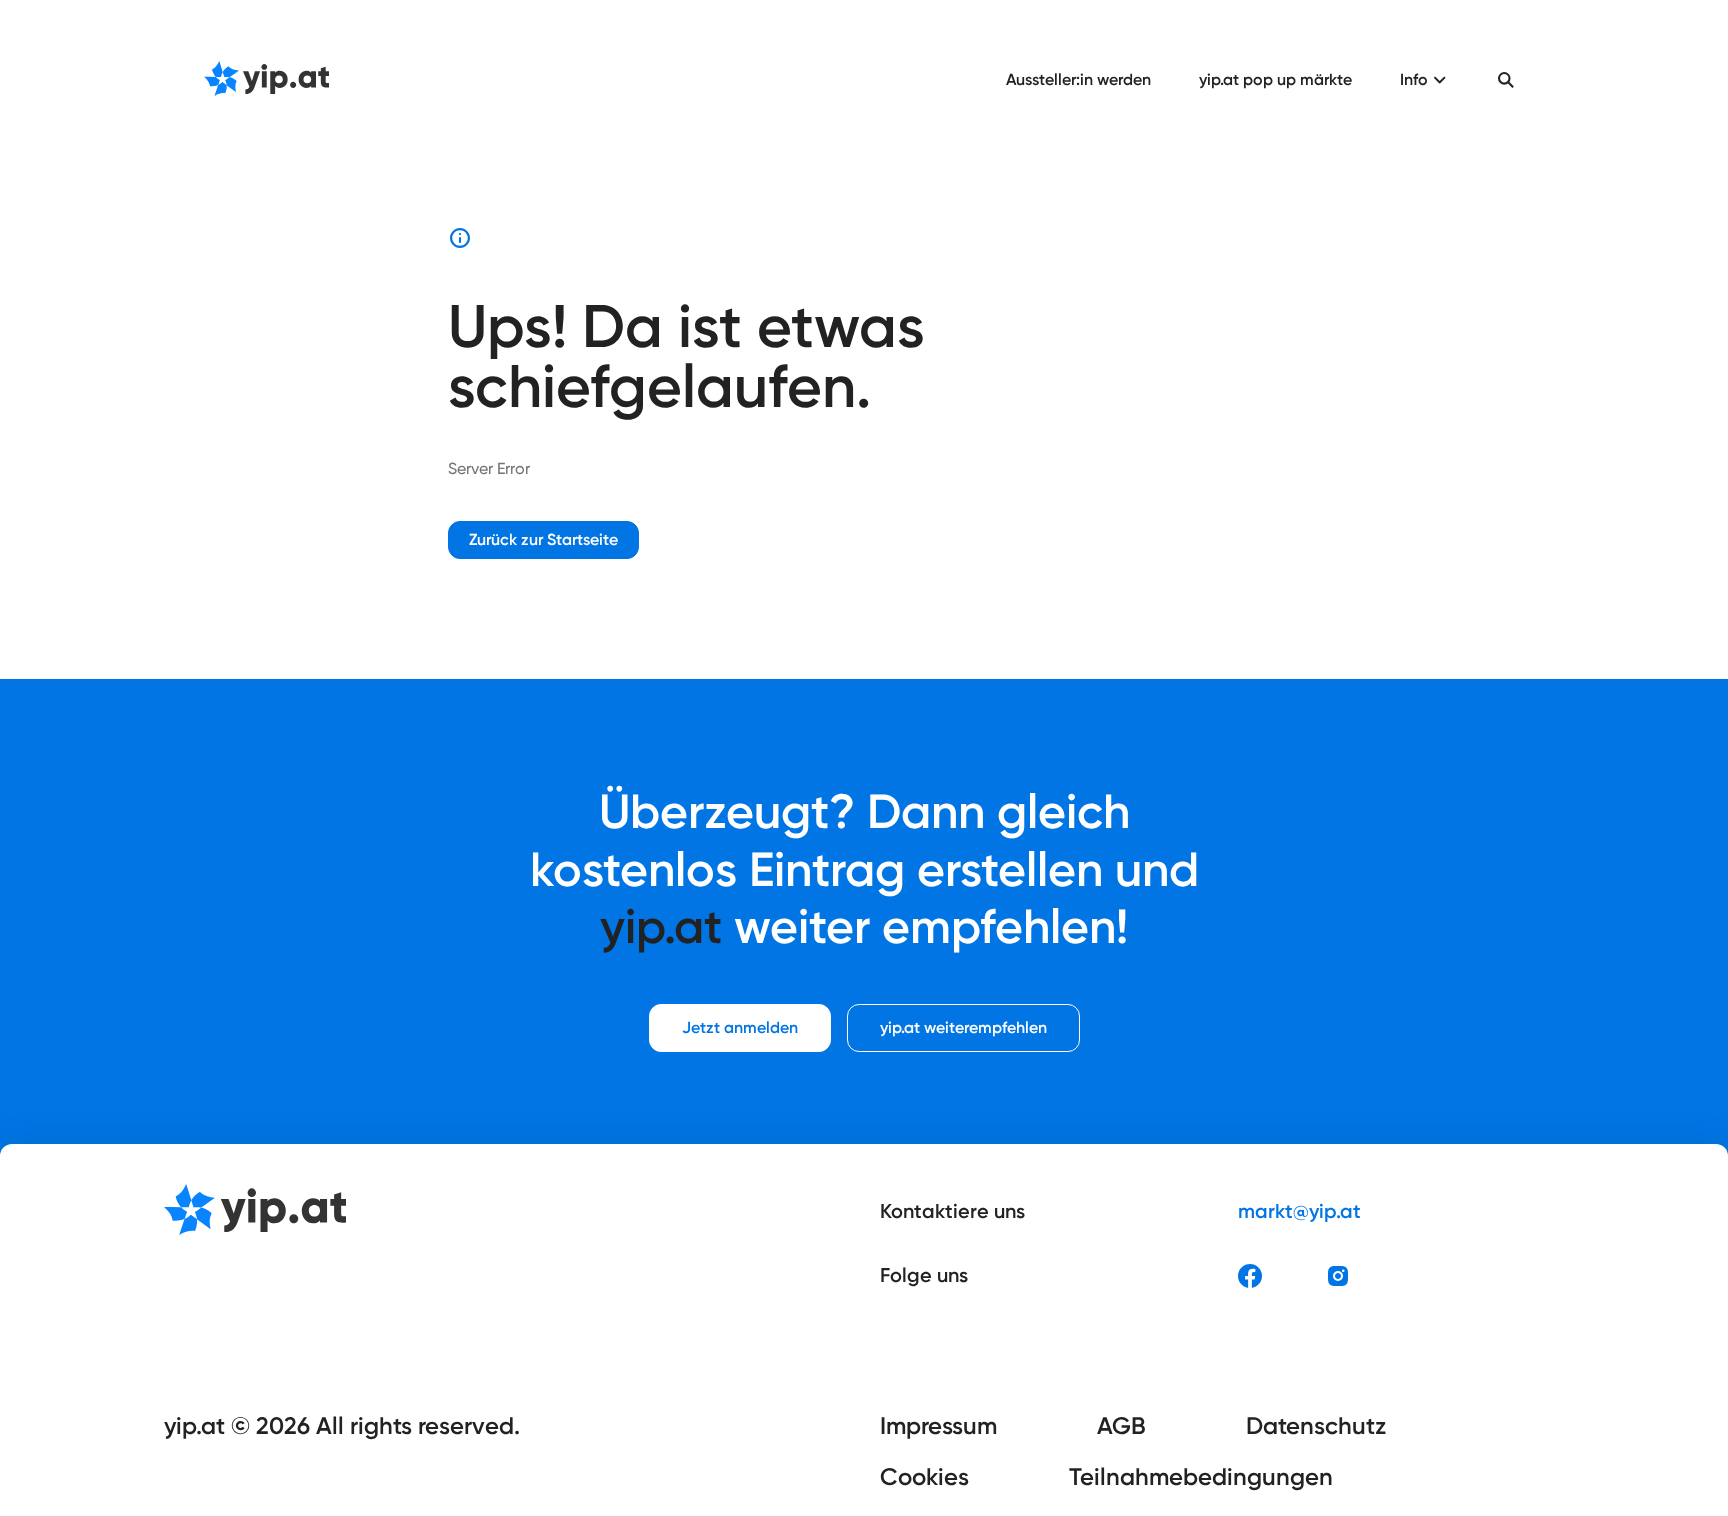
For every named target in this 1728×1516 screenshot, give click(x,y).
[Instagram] (1338, 1276)
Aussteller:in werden (1078, 79)
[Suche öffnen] (1506, 80)
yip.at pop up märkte (1275, 79)
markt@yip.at (1299, 1211)
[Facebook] (1250, 1276)
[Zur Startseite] (266, 80)
